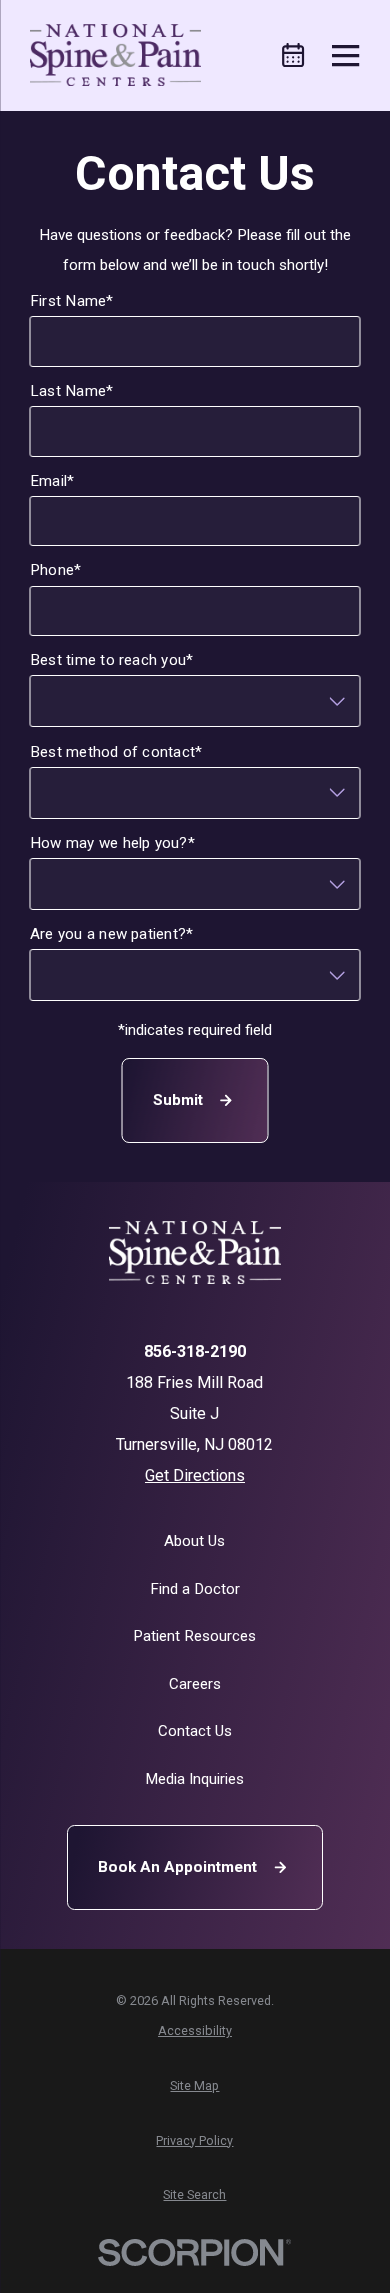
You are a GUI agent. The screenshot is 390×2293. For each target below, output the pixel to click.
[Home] (115, 55)
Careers (195, 1684)
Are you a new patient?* (112, 934)
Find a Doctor (195, 1589)
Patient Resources (194, 1636)
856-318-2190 (195, 1352)
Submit (178, 1100)
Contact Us (195, 1731)
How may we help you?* (112, 842)
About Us (194, 1541)
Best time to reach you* (112, 660)
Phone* (55, 570)
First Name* (72, 301)
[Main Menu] (345, 55)
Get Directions (195, 1475)
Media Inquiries (194, 1779)
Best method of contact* (116, 751)
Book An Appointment (177, 1867)
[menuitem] (194, 2031)
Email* (52, 480)
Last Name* (71, 391)
